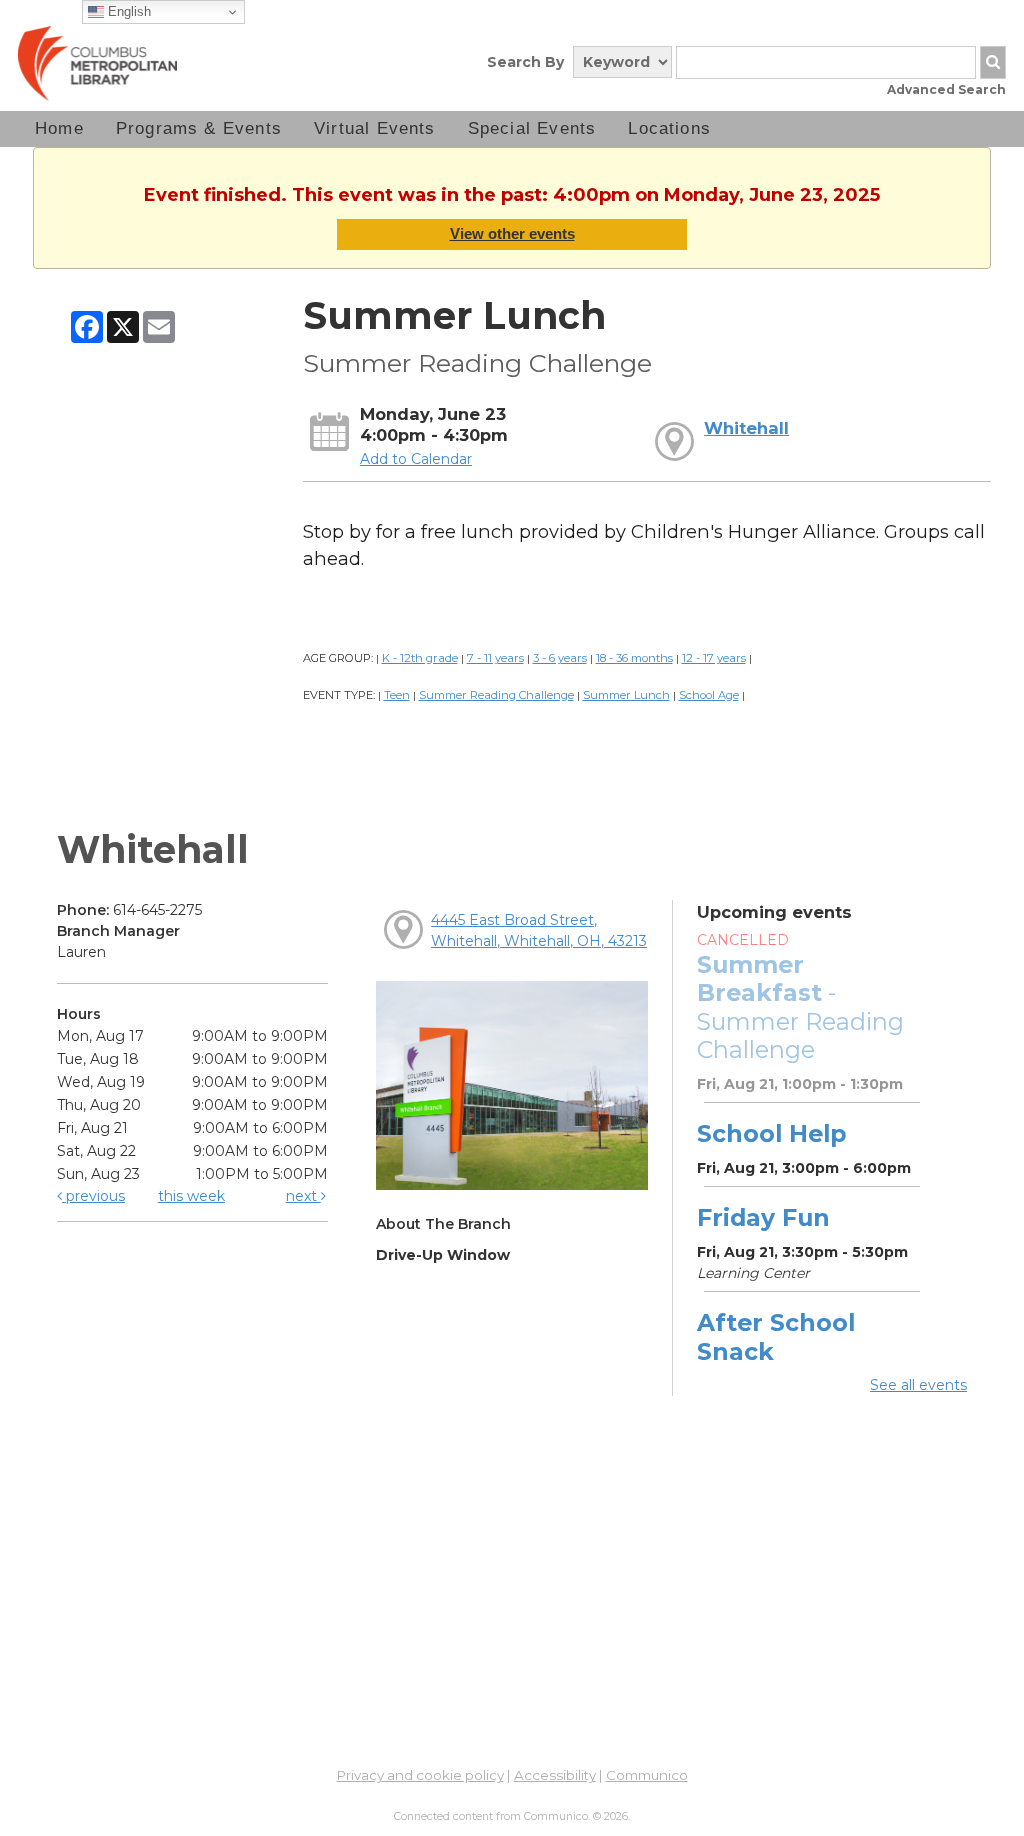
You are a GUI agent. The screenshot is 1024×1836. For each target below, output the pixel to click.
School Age (709, 695)
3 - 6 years (560, 658)
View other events (512, 233)
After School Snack (776, 1336)
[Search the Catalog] (993, 62)
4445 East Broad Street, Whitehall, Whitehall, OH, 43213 (539, 930)
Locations (669, 128)
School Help (771, 1133)
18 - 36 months (634, 658)
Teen (397, 695)
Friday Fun (763, 1217)
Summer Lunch (626, 695)
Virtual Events (375, 128)
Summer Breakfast (800, 1007)
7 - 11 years (495, 658)
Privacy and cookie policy (420, 1775)
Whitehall (746, 428)
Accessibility (555, 1775)
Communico (647, 1775)
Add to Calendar (416, 459)
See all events (918, 1385)
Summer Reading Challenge (496, 695)
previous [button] (93, 1196)
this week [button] (191, 1196)
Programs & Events (199, 128)
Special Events (532, 128)
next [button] (303, 1196)
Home (59, 128)
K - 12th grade (420, 658)
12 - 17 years (714, 658)
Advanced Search (946, 89)
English (127, 11)
